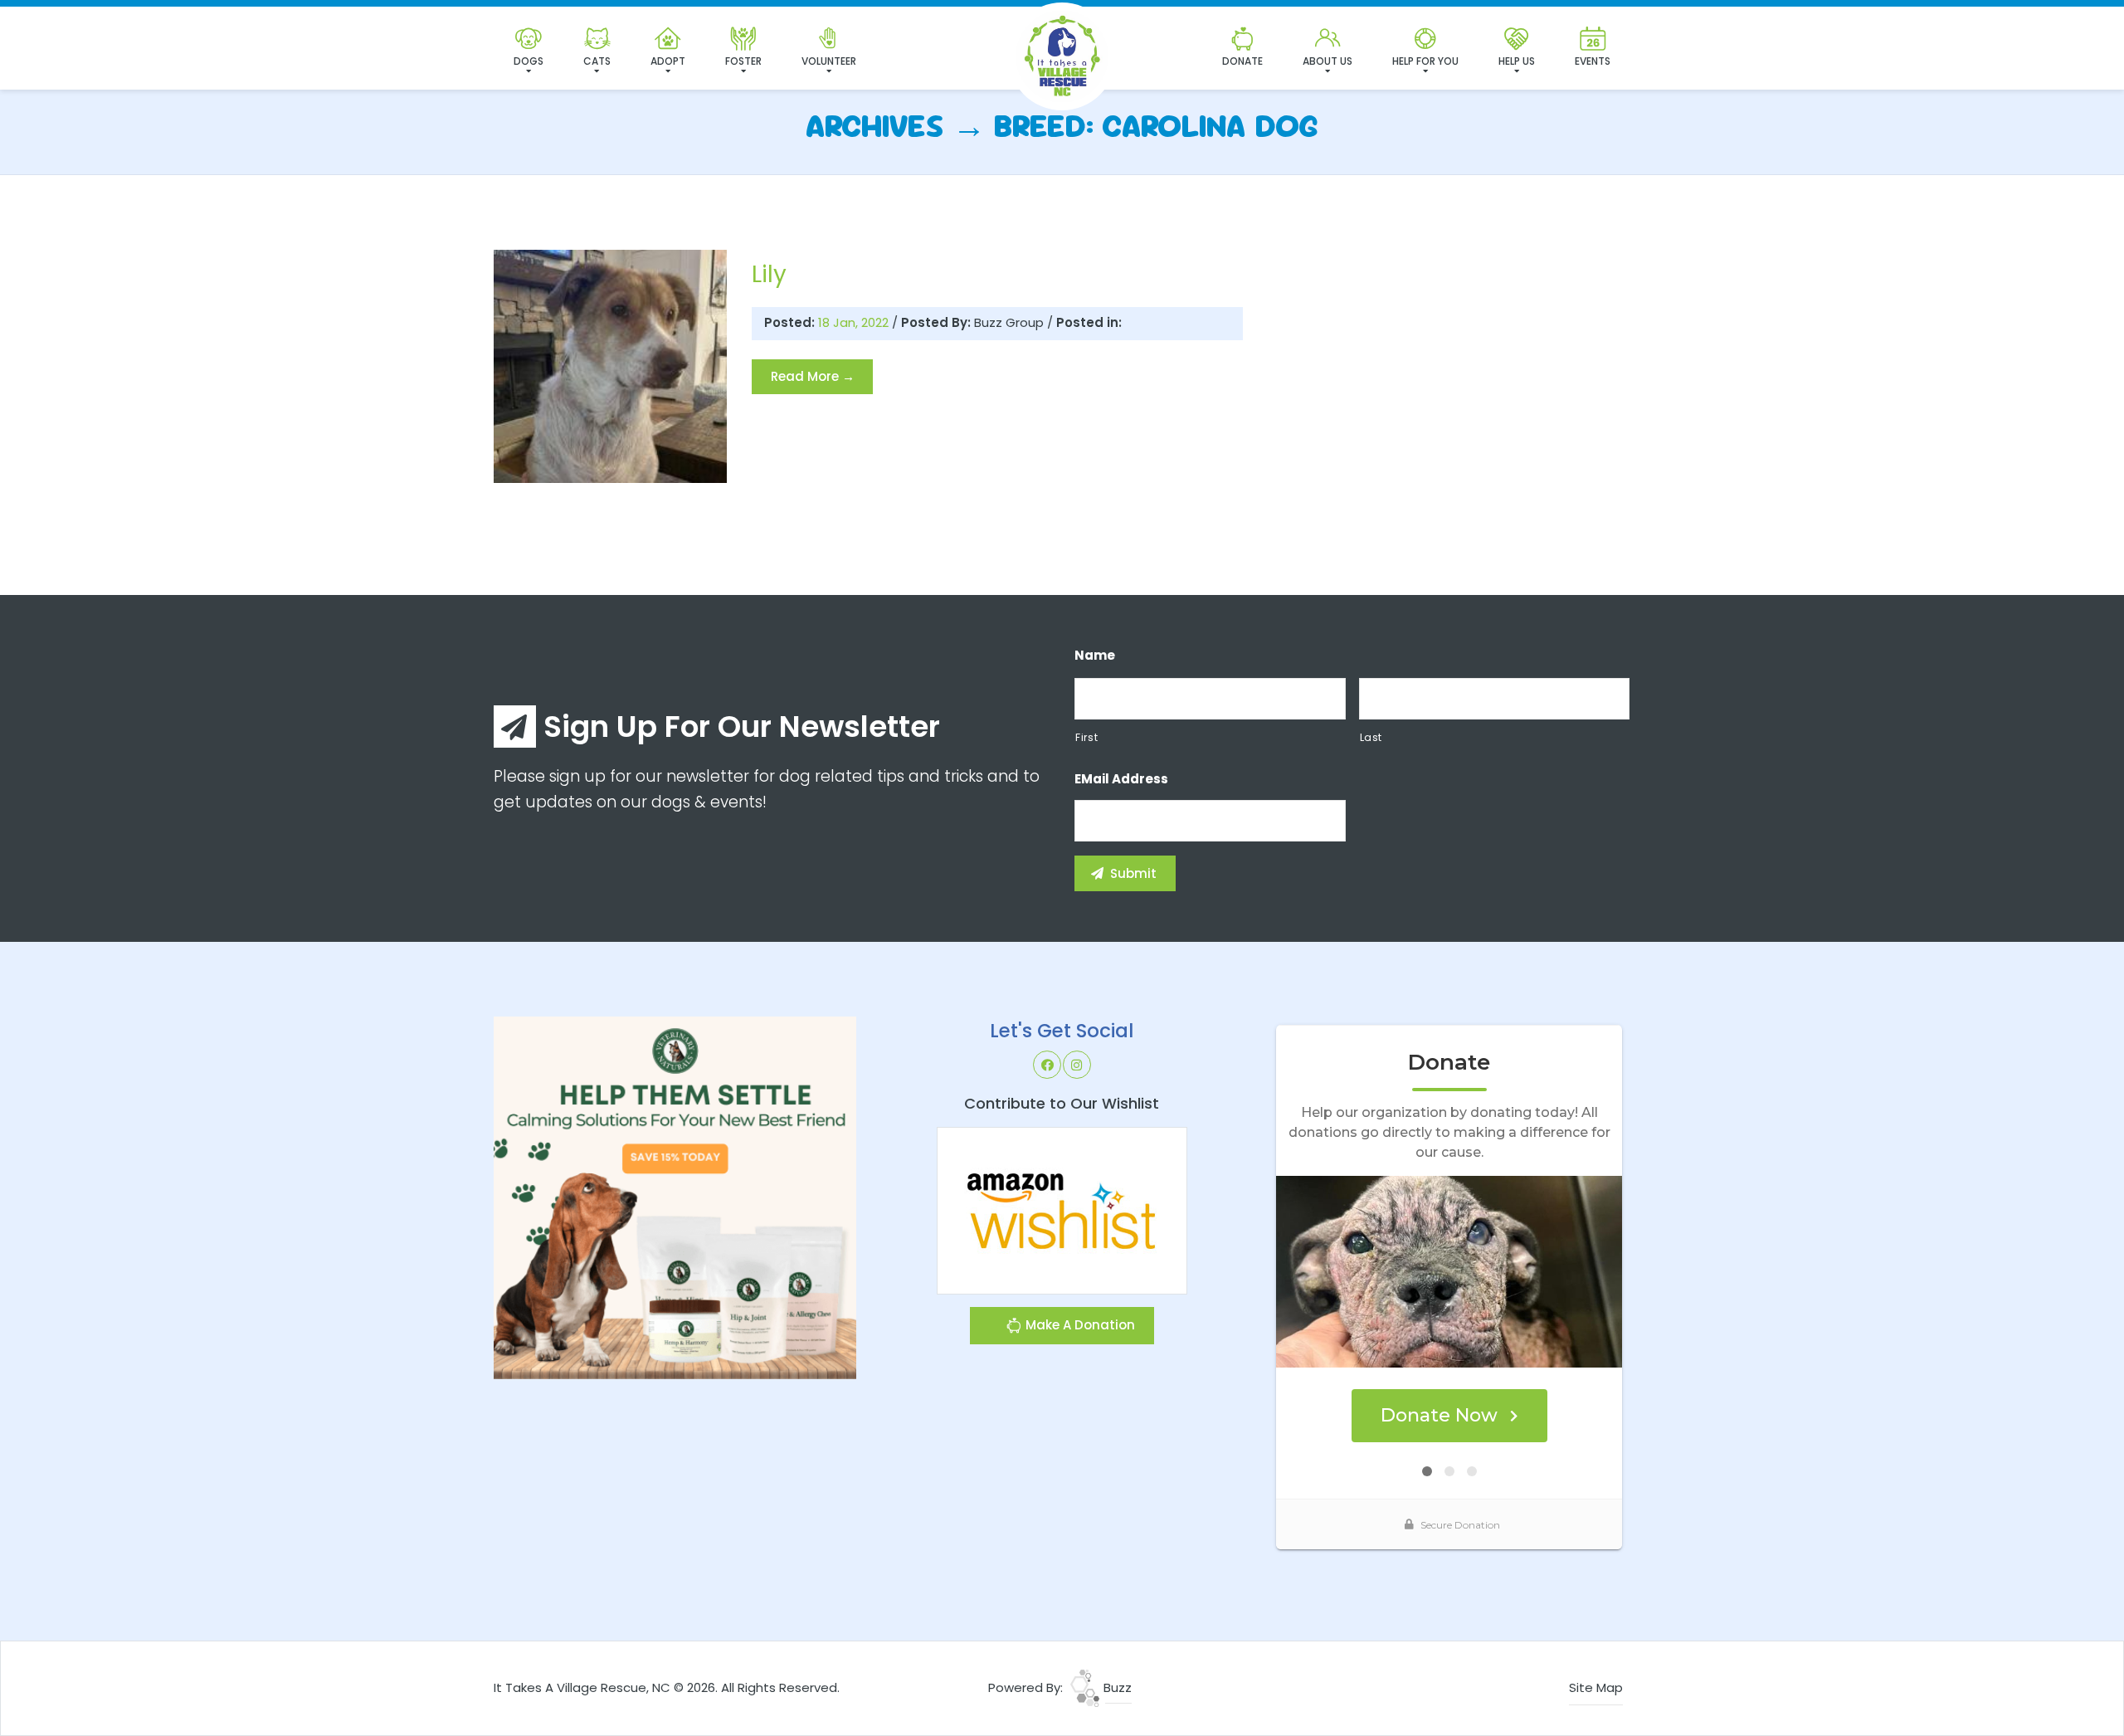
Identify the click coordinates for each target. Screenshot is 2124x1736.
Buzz (1116, 1687)
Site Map (1596, 1687)
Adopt (668, 61)
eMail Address (1121, 779)
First (1086, 737)
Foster (743, 61)
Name (1095, 656)
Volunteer (829, 61)
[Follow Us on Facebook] (1047, 1065)
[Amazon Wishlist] (1062, 1209)
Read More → (813, 376)
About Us (1327, 61)
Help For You (1425, 61)
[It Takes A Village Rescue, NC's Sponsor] (675, 1197)
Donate (1242, 61)
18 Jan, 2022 (855, 322)
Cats (597, 61)
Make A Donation (1079, 1325)
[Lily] (610, 366)
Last (1371, 737)
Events (1593, 61)
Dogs (529, 61)
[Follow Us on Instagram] (1077, 1065)
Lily (769, 274)
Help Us (1517, 61)
